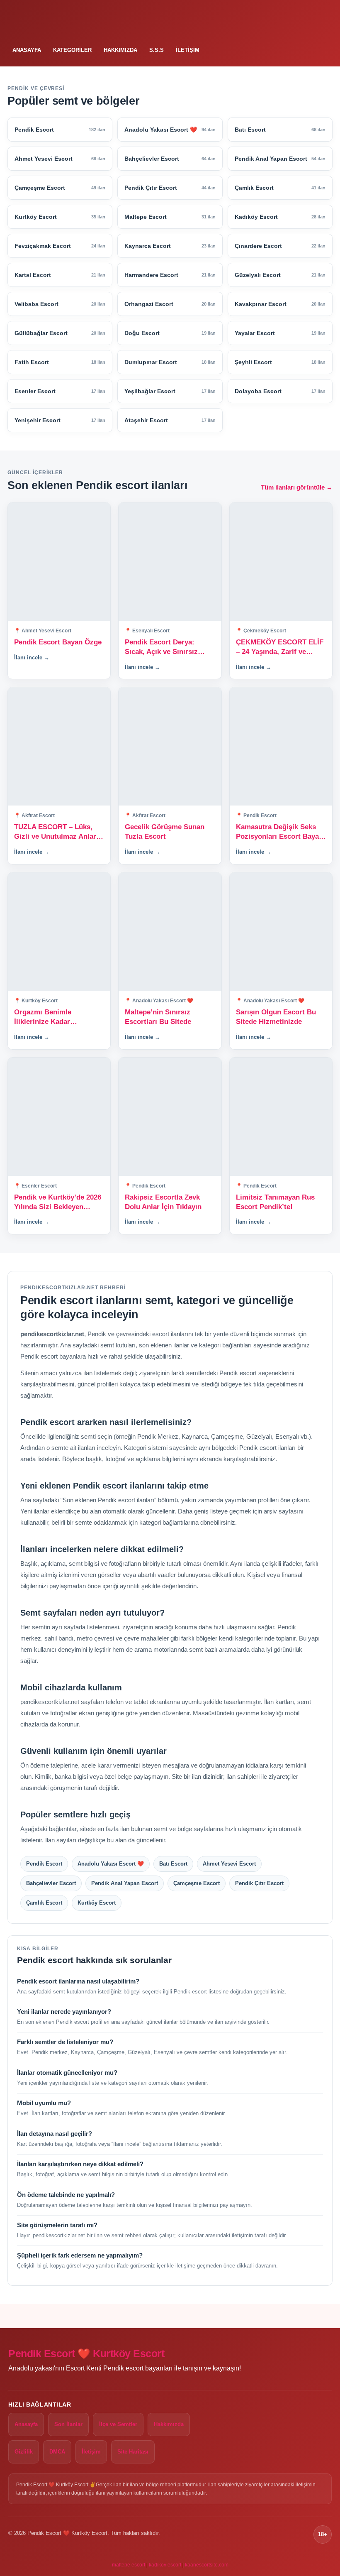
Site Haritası (133, 2452)
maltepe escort (129, 2565)
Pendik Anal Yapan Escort (125, 1883)
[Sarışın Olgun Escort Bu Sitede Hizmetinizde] (281, 932)
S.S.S (157, 50)
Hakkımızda (120, 50)
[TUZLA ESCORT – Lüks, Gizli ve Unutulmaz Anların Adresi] (59, 746)
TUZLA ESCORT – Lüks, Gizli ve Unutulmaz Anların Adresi (58, 832)
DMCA (57, 2452)
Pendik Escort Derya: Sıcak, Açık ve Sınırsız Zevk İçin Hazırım (161, 648)
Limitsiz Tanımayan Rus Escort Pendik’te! (275, 1202)
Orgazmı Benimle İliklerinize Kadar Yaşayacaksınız (43, 1017)
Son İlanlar (68, 2424)
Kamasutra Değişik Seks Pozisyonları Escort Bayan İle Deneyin (279, 832)
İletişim (188, 50)
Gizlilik (24, 2452)
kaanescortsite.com (207, 2565)
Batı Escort (173, 1864)
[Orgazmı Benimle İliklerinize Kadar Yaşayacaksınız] (59, 932)
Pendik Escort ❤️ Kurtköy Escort (86, 2354)
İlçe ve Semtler (118, 2424)
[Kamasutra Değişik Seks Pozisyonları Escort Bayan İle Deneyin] (281, 746)
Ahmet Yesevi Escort (229, 1864)
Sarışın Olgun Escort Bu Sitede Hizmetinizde (276, 1017)
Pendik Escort (44, 1864)
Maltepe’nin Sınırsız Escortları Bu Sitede (158, 1017)
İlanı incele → (32, 657)
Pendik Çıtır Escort (259, 1883)
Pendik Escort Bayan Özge (58, 642)
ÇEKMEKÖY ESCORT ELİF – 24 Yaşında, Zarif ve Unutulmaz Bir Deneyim (280, 648)
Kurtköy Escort (97, 1903)
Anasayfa (27, 50)
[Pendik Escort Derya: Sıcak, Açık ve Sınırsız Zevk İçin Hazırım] (170, 562)
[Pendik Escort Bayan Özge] (59, 562)
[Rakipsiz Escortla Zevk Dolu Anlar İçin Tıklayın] (170, 1117)
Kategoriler (72, 50)
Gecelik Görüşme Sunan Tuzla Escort (165, 832)
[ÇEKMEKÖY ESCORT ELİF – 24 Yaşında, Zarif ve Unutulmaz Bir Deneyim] (281, 562)
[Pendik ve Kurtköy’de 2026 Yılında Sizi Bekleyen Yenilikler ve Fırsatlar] (59, 1117)
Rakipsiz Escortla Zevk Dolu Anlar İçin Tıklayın (163, 1202)
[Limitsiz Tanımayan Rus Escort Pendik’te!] (281, 1117)
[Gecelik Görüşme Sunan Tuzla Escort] (170, 746)
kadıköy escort (165, 2565)
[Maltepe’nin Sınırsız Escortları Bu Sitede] (170, 932)
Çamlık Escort (44, 1903)
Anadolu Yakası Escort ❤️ (111, 1864)
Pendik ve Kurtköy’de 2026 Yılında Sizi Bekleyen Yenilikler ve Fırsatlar (58, 1203)
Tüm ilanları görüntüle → (297, 487)
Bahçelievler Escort (51, 1883)
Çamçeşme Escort (197, 1883)
